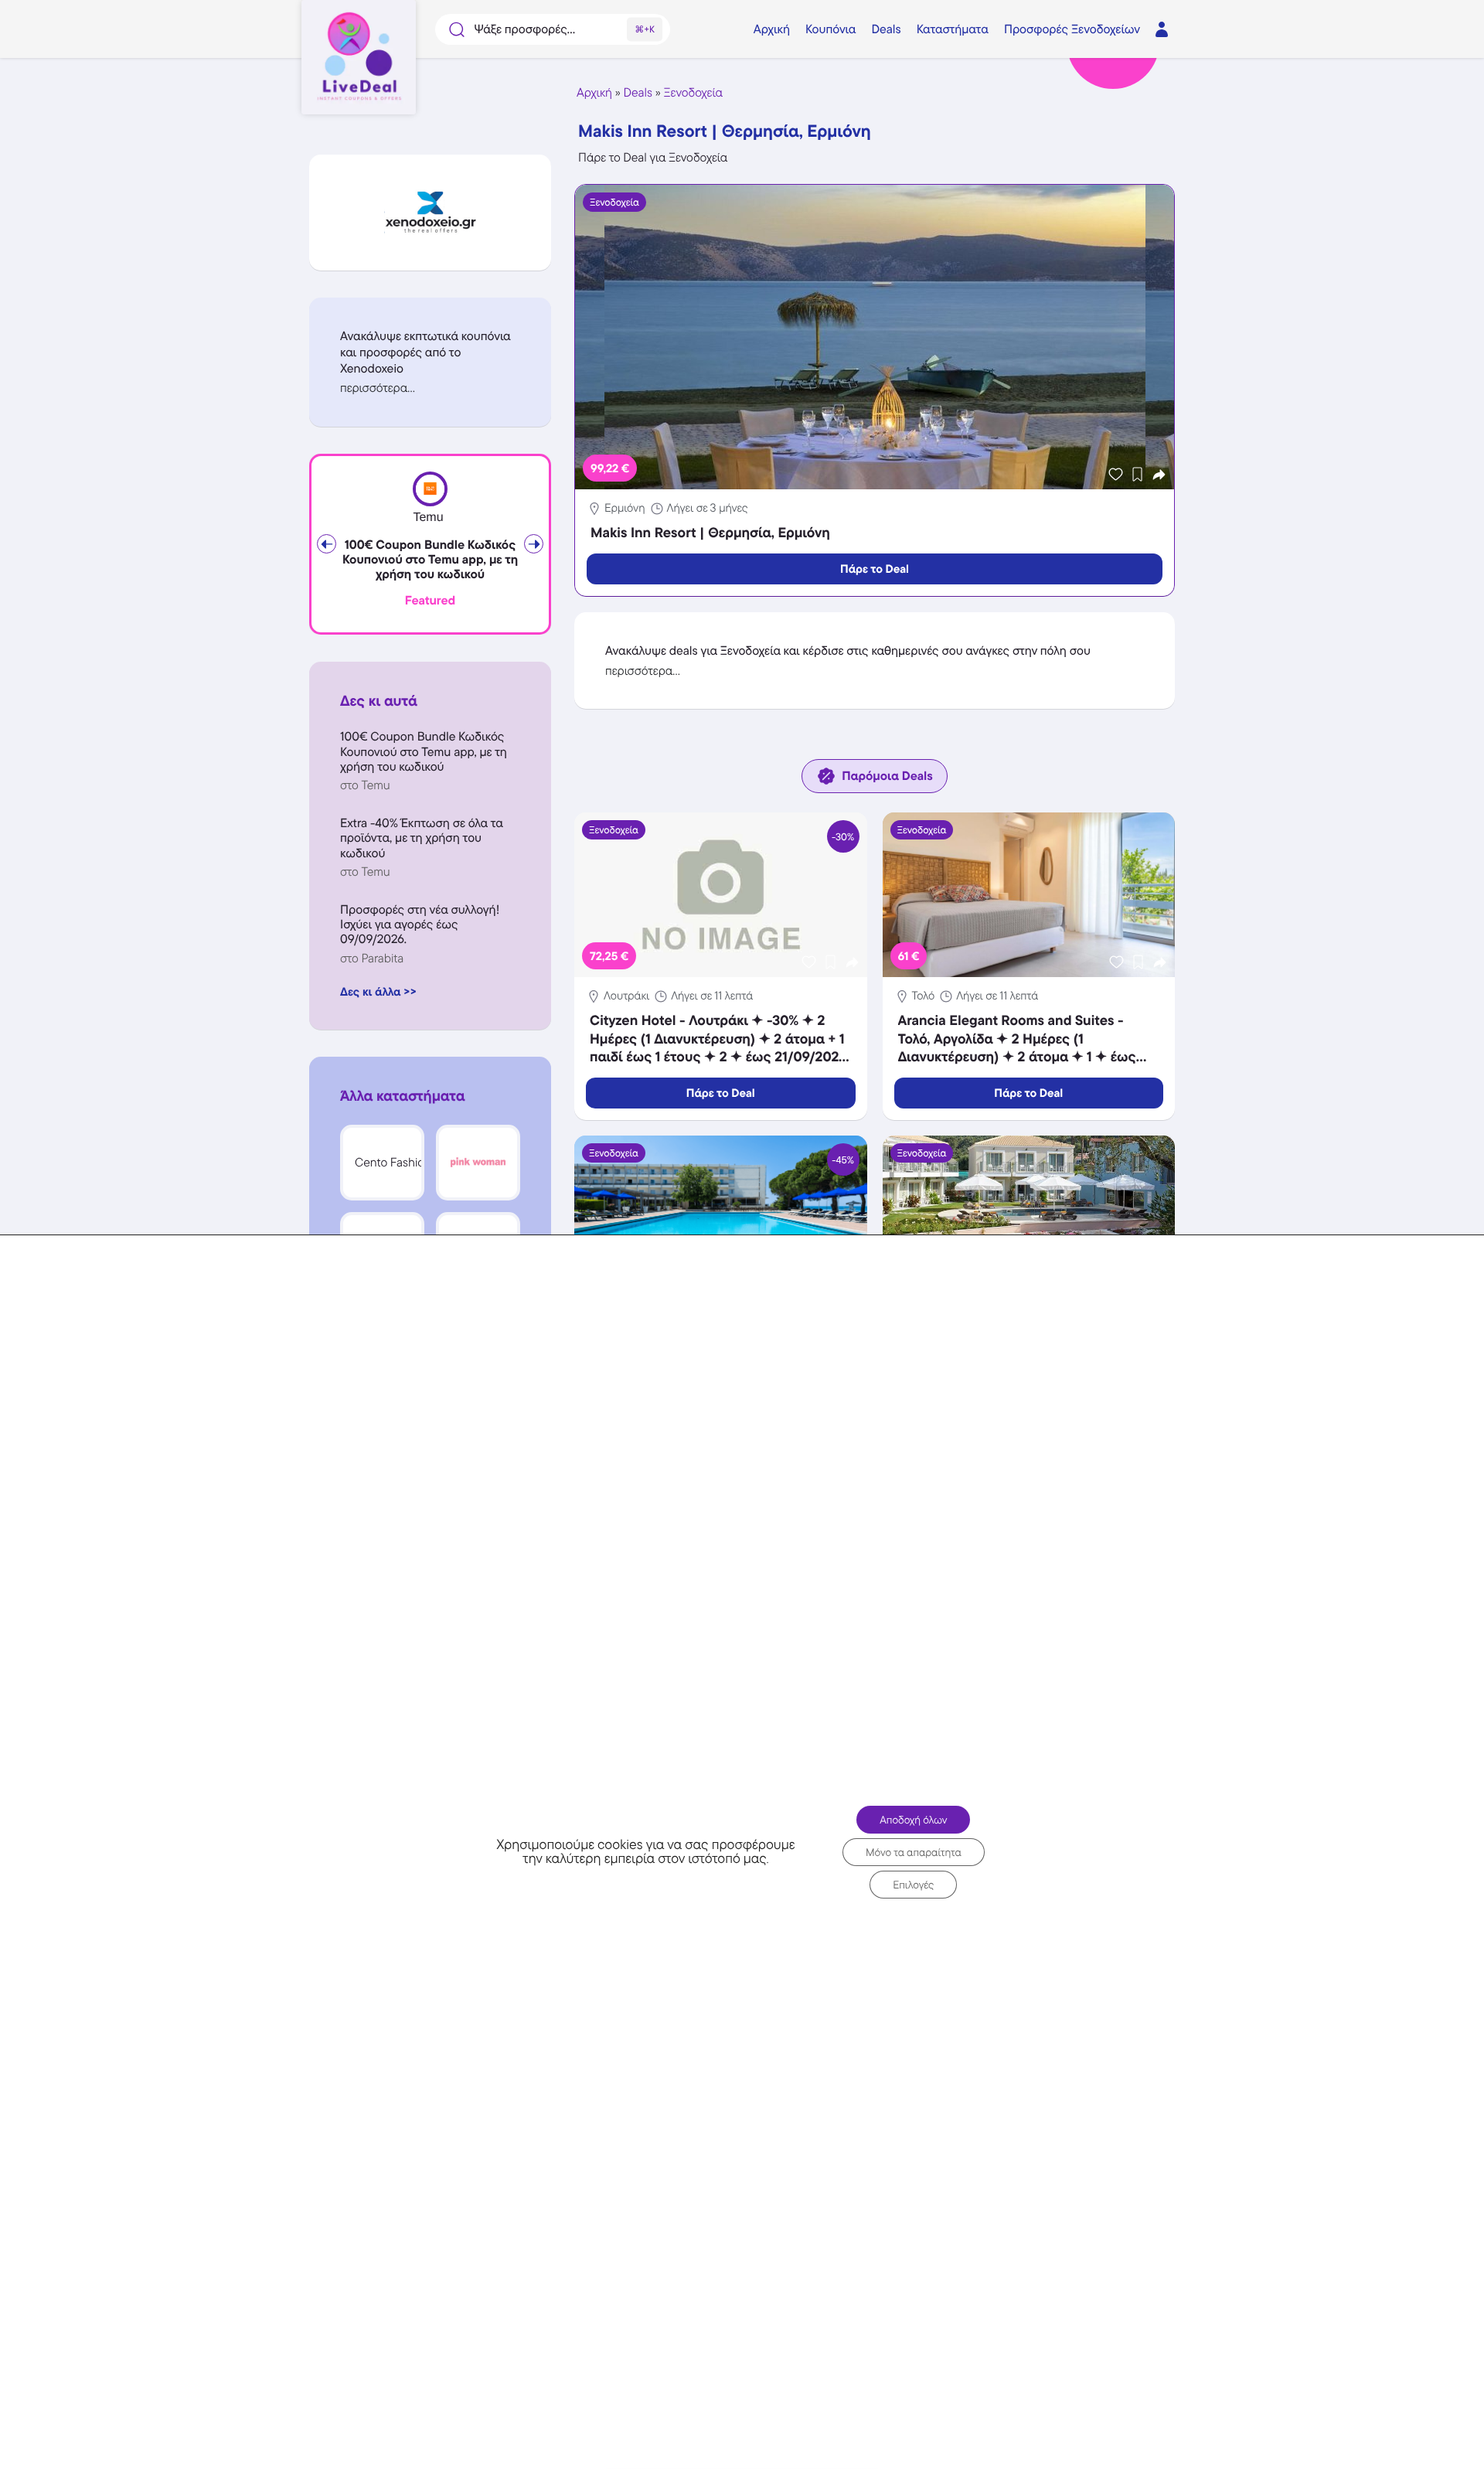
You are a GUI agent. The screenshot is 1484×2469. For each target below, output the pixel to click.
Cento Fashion (393, 1162)
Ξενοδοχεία (693, 92)
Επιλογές (913, 1885)
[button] (430, 388)
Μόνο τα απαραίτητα (914, 1852)
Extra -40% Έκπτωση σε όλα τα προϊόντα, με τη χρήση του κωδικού (422, 838)
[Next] (534, 544)
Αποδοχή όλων (913, 1820)
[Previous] (327, 544)
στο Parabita (372, 958)
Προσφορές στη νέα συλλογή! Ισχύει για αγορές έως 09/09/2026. (420, 924)
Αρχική (594, 92)
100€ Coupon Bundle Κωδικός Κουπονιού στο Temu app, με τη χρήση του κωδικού (430, 560)
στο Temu (365, 785)
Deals (638, 92)
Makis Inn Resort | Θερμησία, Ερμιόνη (710, 533)
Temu (428, 518)
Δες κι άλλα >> (378, 991)
